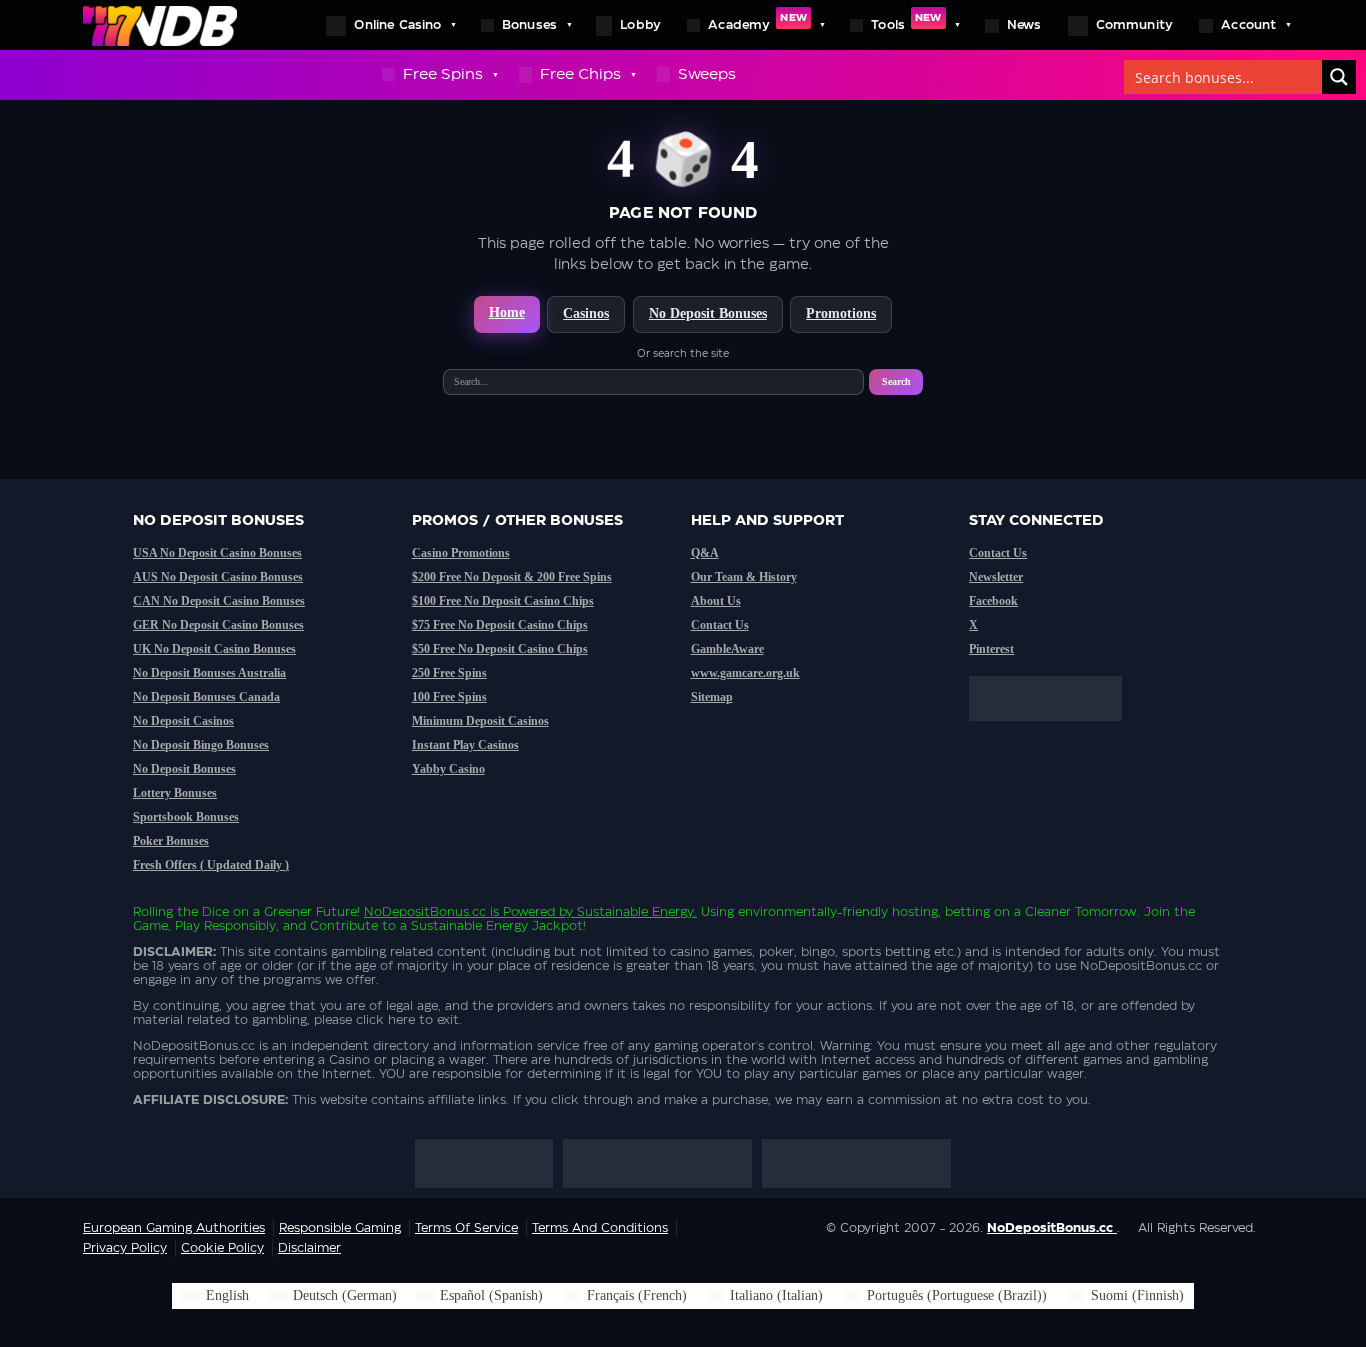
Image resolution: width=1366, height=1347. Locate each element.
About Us (716, 601)
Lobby (640, 25)
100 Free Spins (449, 697)
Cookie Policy (222, 1248)
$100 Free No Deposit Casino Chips (503, 601)
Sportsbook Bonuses (186, 817)
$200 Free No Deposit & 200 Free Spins (512, 577)
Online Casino (397, 25)
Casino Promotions (461, 553)
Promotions (841, 313)
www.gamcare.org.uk (745, 673)
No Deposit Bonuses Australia (209, 673)
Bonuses (529, 25)
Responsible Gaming (340, 1228)
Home (507, 312)
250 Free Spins (449, 673)
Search (896, 381)
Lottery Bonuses (175, 793)
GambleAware (727, 649)
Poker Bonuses (171, 841)
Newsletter (996, 577)
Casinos (586, 313)
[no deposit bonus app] (1055, 731)
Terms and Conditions (600, 1228)
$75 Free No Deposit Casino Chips (500, 625)
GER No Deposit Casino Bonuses (218, 625)
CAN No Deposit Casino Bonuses (219, 601)
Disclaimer (309, 1248)
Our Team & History (744, 577)
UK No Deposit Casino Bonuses (214, 649)
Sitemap (712, 697)
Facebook (993, 601)
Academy (757, 22)
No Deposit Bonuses (708, 313)
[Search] (1339, 77)
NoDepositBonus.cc (425, 912)
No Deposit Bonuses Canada (206, 697)
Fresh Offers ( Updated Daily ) (211, 865)
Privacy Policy (125, 1248)
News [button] (1024, 25)
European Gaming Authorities (174, 1228)
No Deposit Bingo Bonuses (201, 745)
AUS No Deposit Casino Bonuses (218, 577)
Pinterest (991, 649)
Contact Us (720, 625)
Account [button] (1248, 25)
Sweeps (707, 74)
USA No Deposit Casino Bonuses (217, 553)
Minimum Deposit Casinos (480, 721)
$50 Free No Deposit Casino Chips (500, 649)
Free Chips (580, 74)
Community (1135, 25)
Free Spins (443, 74)
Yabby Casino (448, 769)
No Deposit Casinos (183, 721)
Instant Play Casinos (465, 745)
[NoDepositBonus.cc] (160, 25)
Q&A (705, 553)
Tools (906, 22)
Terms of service (466, 1228)
